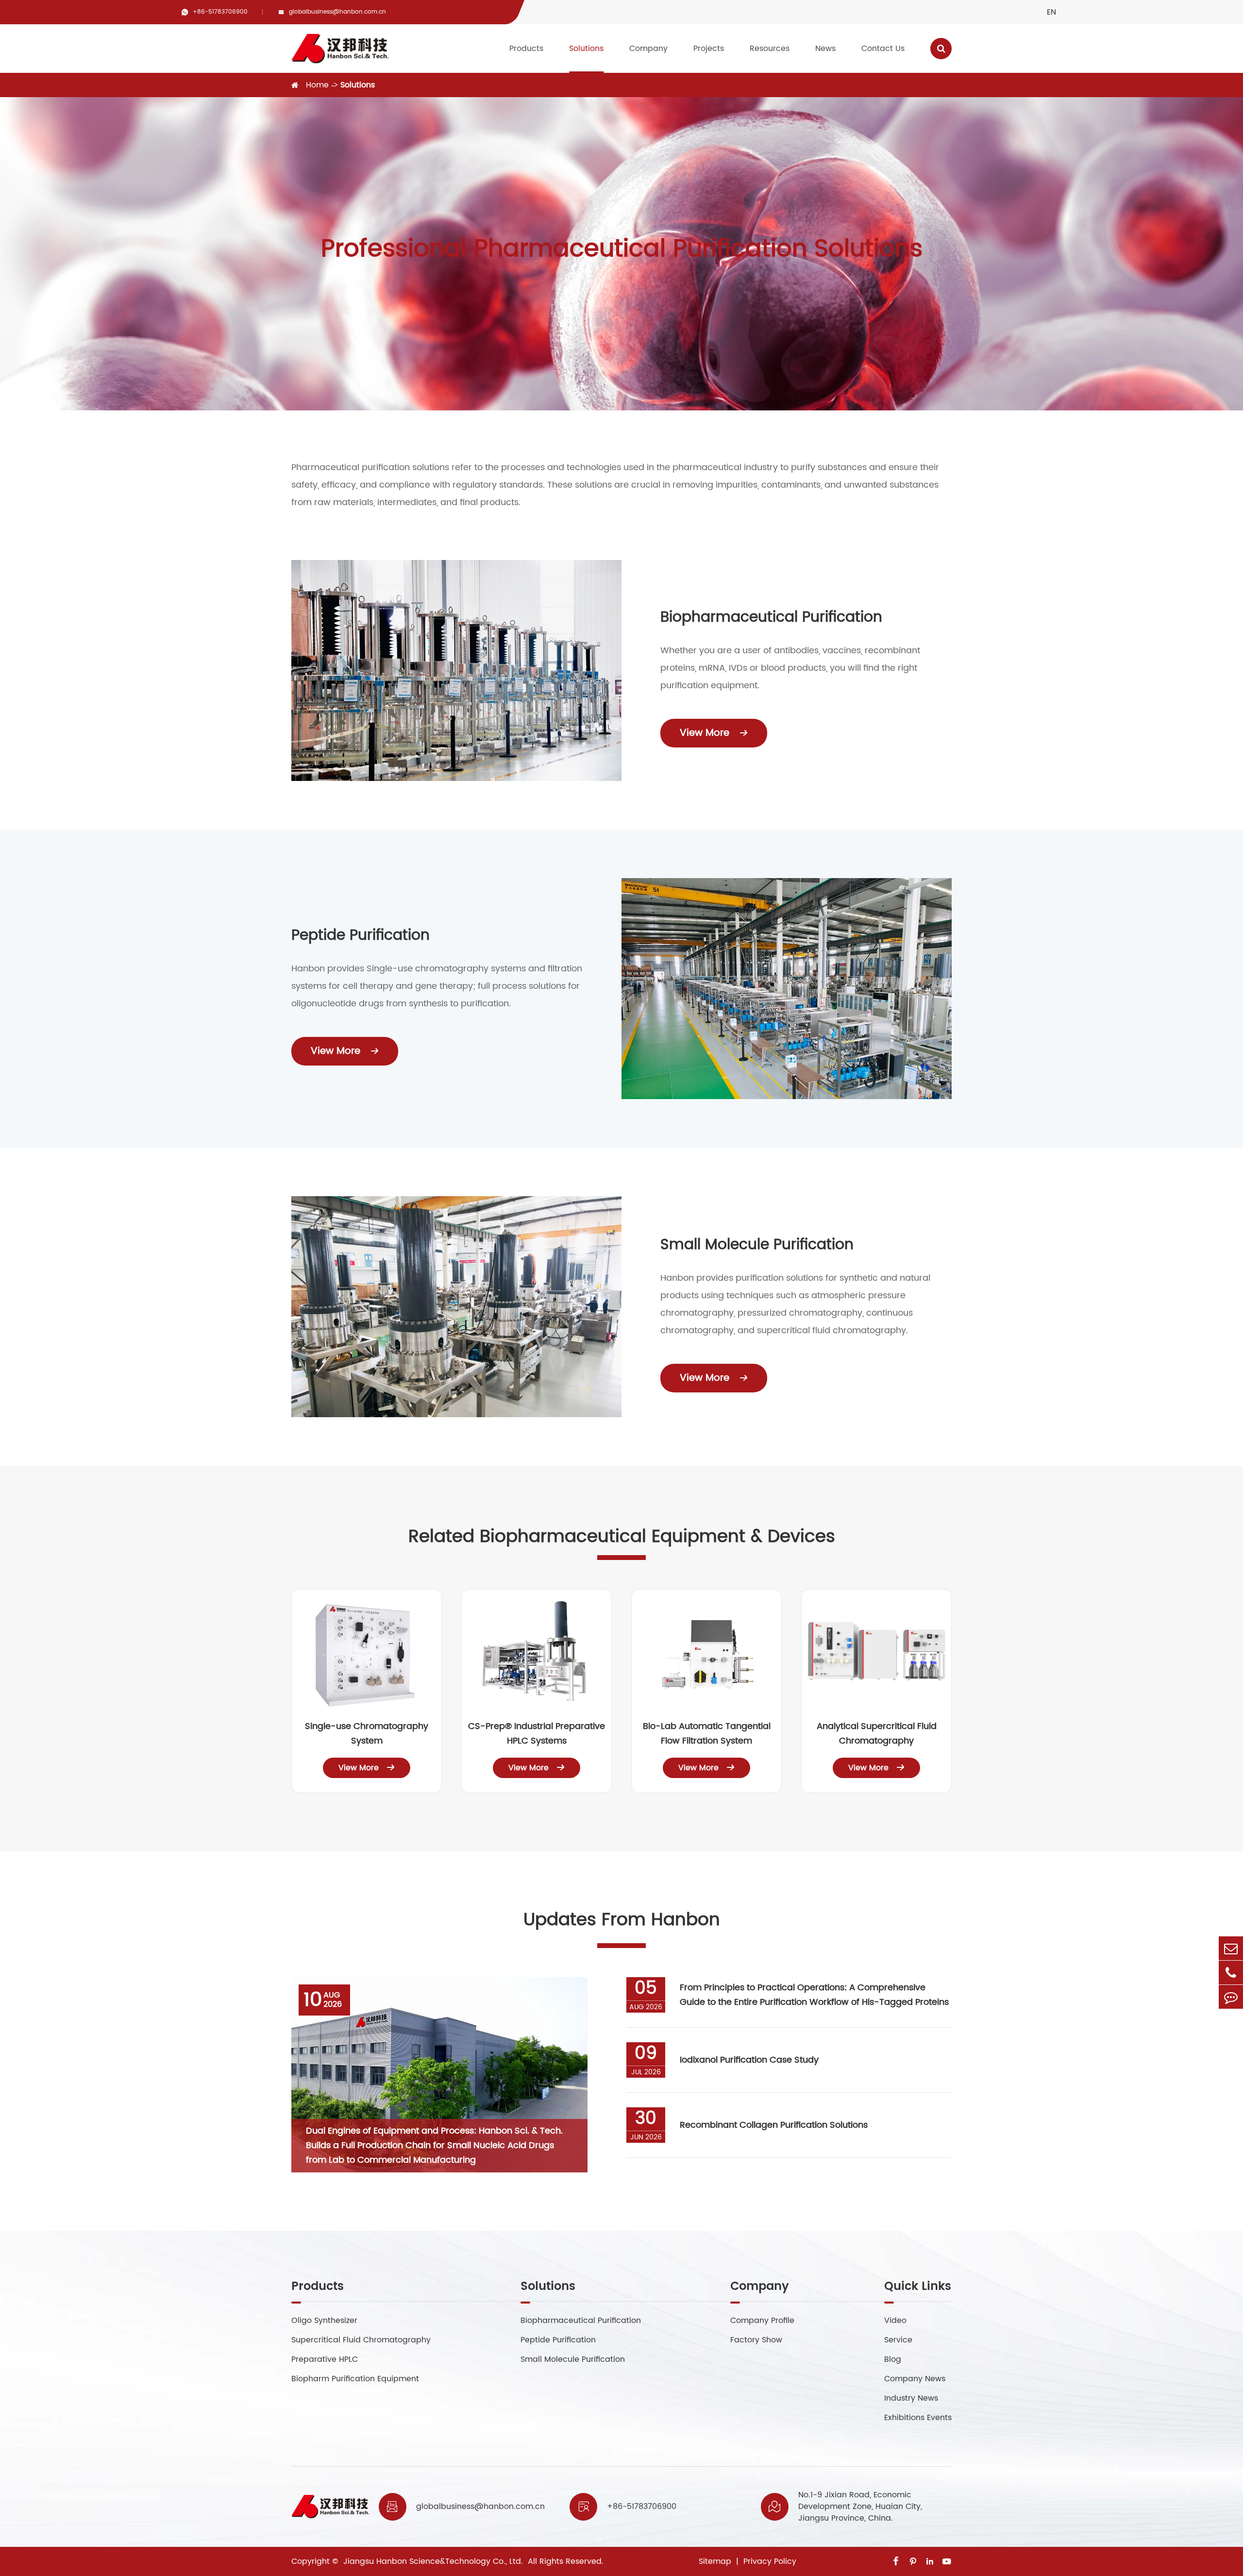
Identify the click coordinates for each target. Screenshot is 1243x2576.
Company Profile (762, 2321)
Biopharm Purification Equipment (355, 2379)
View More (714, 733)
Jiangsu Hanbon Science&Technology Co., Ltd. (432, 2561)
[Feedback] (1231, 1997)
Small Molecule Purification (757, 1245)
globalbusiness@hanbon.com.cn (337, 12)
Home (317, 85)
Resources (770, 49)
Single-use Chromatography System (367, 1734)
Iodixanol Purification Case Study (749, 2060)
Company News (915, 2379)
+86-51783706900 (220, 12)
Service (898, 2340)
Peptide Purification (361, 936)
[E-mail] (1231, 1948)
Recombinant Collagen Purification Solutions (774, 2125)
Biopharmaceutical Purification (771, 618)
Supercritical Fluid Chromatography (361, 2340)
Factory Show (756, 2340)
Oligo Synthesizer (324, 2321)
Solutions (586, 49)
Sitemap (715, 2561)
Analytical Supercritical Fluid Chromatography (877, 1734)
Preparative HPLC (325, 2359)
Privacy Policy (770, 2561)
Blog (893, 2359)
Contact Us (883, 49)
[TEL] (1231, 1973)
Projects (709, 49)
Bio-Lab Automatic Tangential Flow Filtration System (707, 1734)
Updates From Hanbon (622, 1920)
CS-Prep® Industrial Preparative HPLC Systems (537, 1734)
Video (895, 2321)
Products (526, 49)
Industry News (911, 2398)
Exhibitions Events (918, 2418)
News (825, 49)
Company (648, 49)
